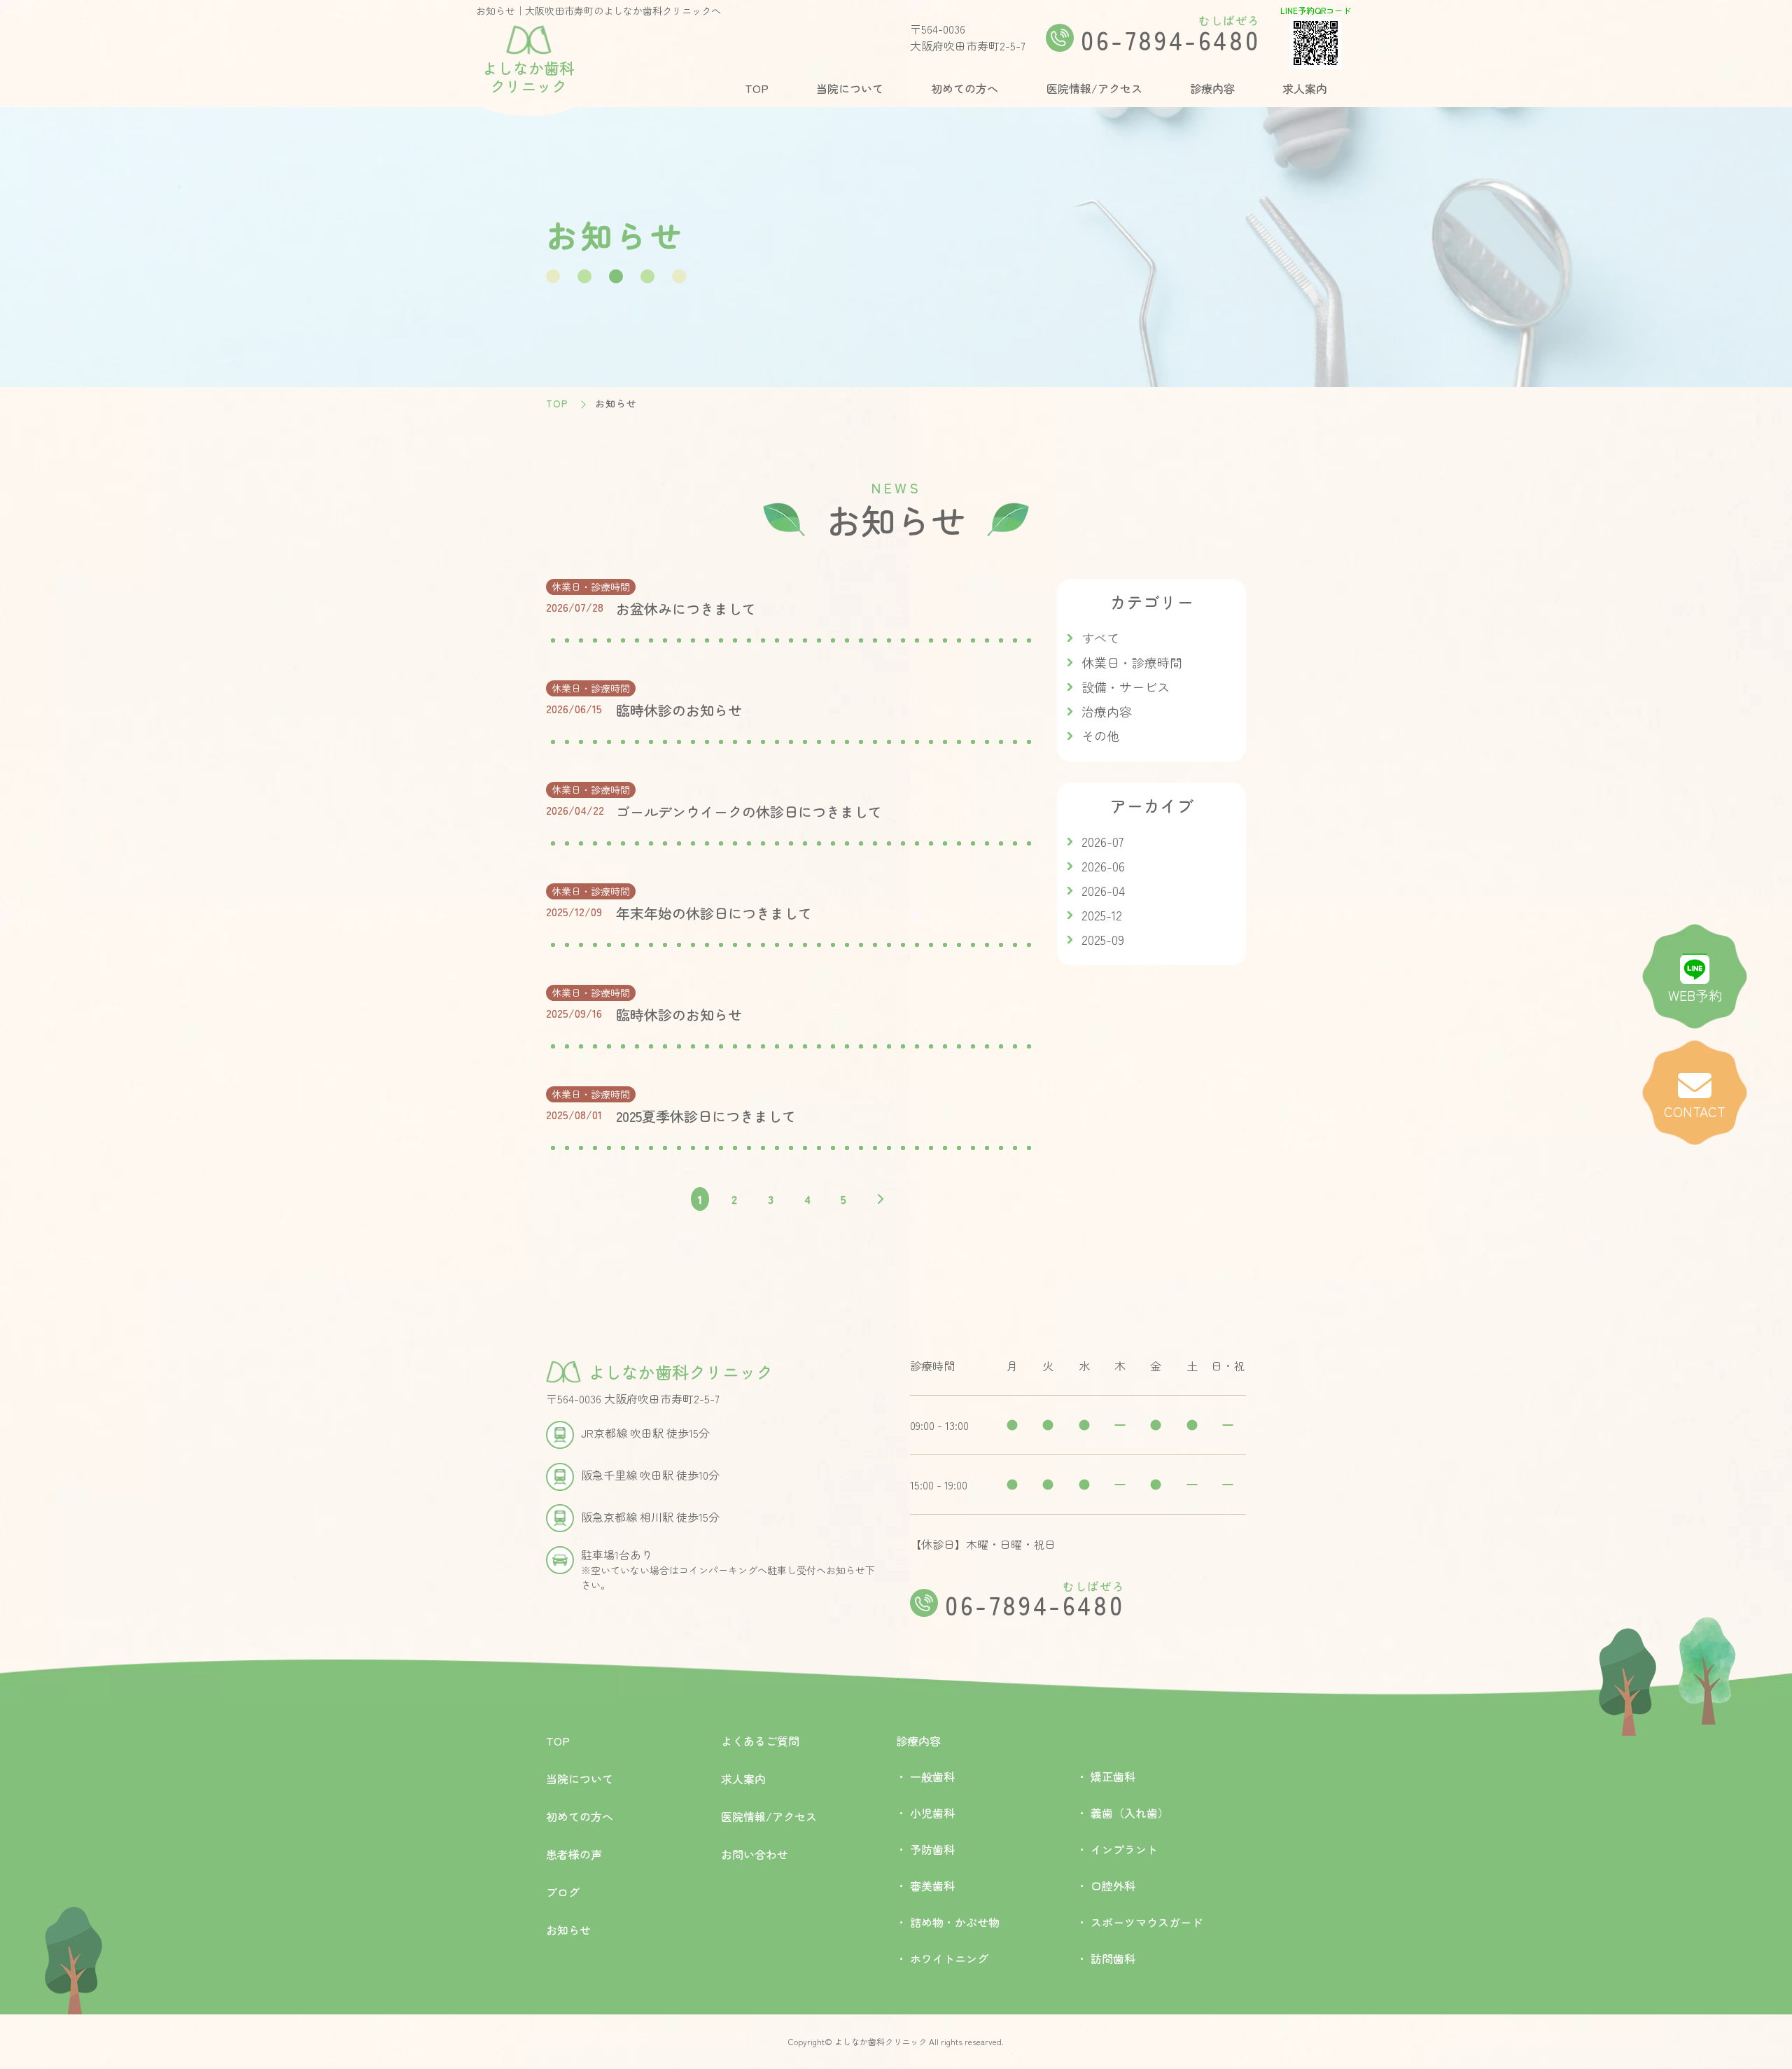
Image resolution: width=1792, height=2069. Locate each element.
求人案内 (1305, 88)
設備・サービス (1126, 687)
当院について (850, 88)
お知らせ (568, 1930)
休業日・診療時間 (1132, 662)
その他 (1100, 736)
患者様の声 (574, 1854)
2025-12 (1102, 915)
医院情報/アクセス (1094, 88)
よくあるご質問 (760, 1741)
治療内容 (1107, 711)
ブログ (563, 1892)
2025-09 (1103, 939)
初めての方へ (965, 88)
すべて (1100, 638)
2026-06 (1103, 866)
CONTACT (1695, 1111)
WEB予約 (1695, 995)
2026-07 (1102, 841)
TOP (757, 88)
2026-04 (1103, 890)
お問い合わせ (755, 1854)
